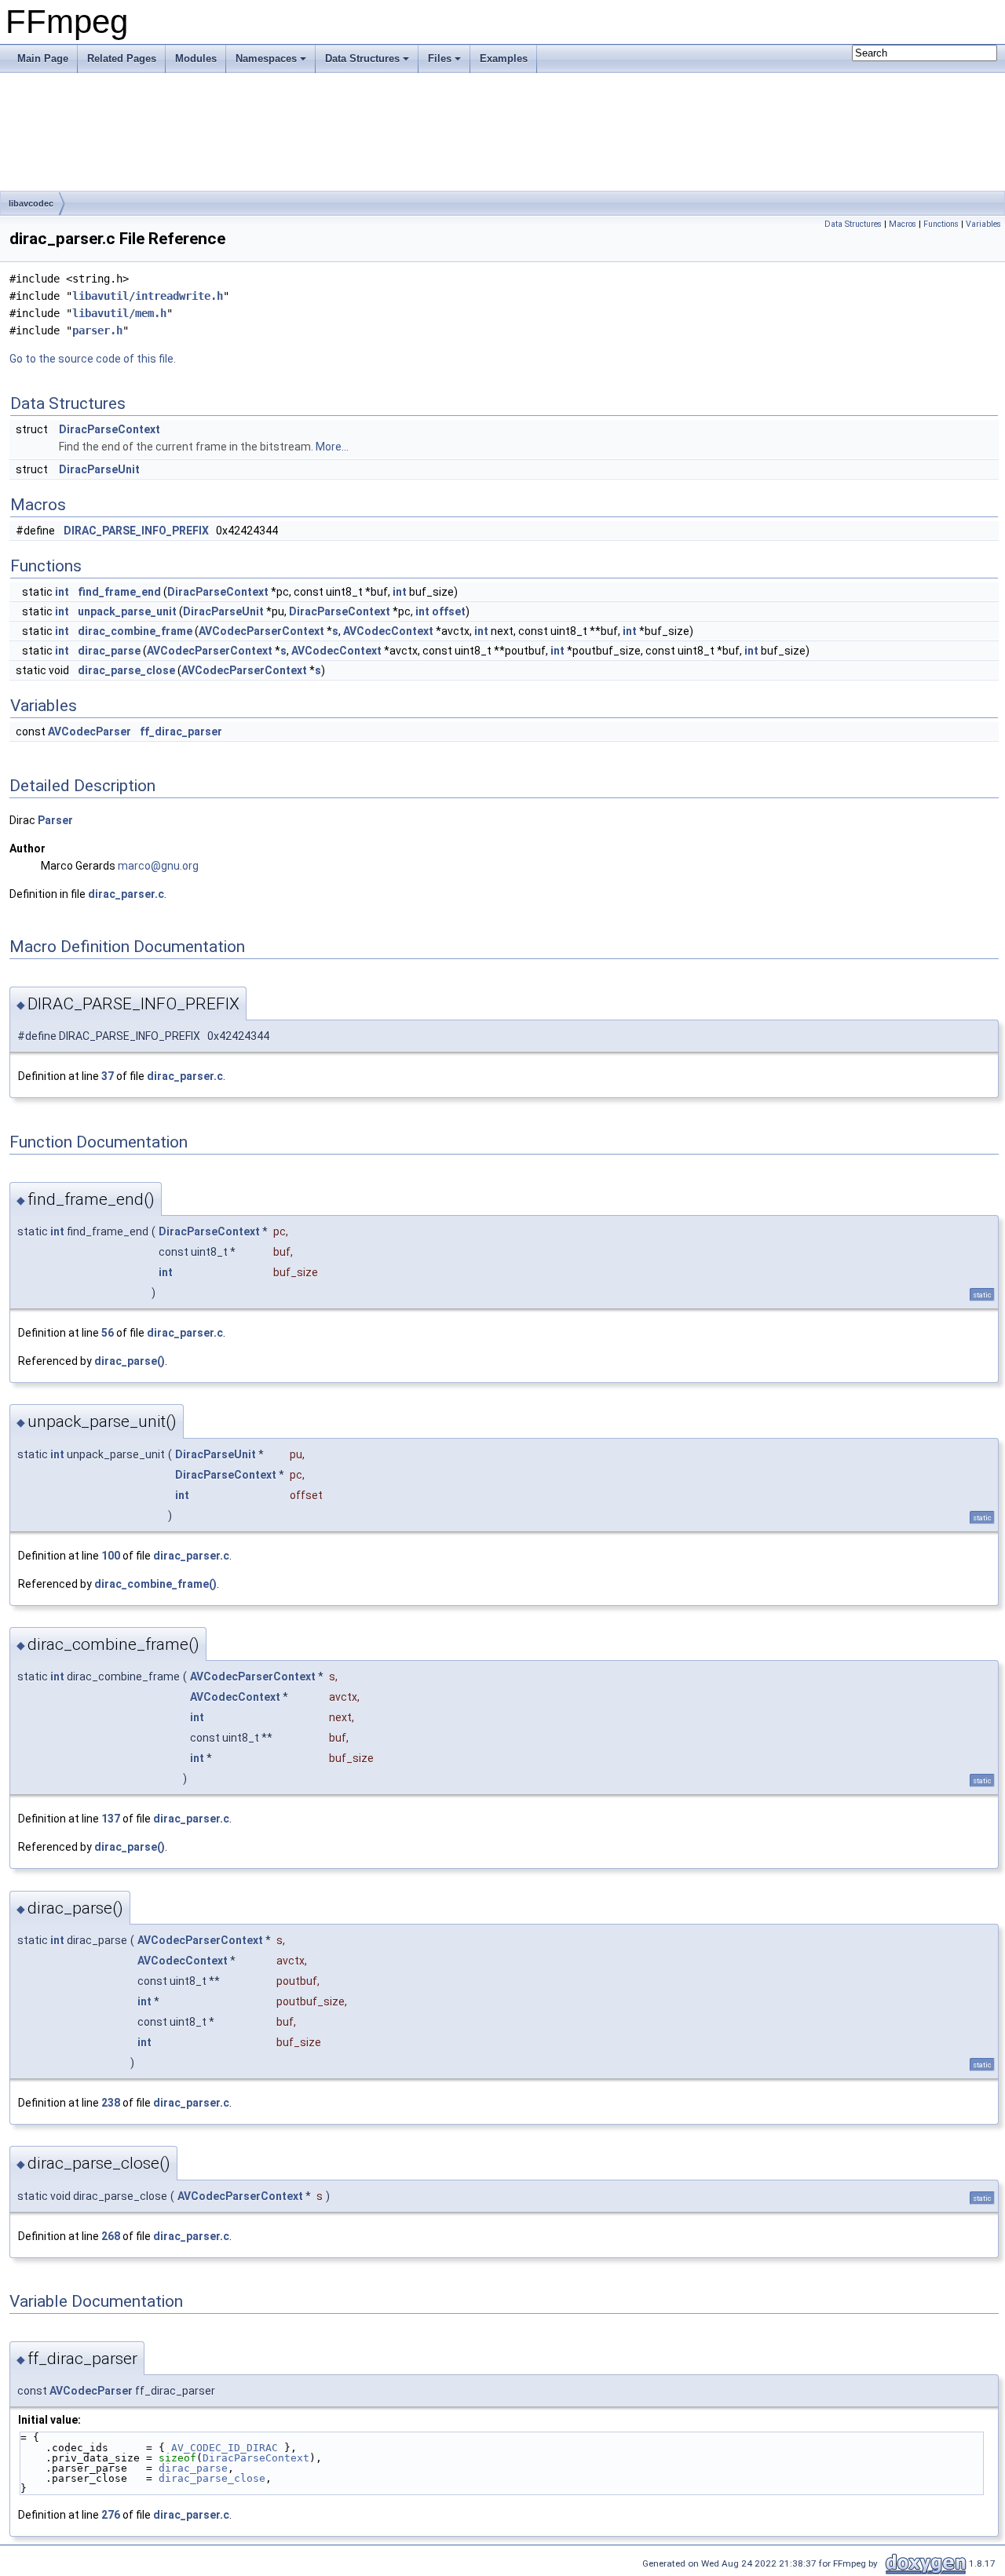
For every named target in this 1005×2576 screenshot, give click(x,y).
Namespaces (266, 58)
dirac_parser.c (126, 894)
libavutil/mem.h (119, 313)
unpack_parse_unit (127, 611)
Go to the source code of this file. (93, 359)
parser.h (97, 330)
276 (111, 2515)
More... (332, 447)
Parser (55, 820)
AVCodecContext (388, 631)
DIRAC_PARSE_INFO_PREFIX (136, 531)
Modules (196, 58)
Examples (504, 58)
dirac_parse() (130, 1361)
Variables (983, 224)
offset (449, 611)
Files (440, 58)
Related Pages (122, 58)
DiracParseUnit (99, 469)
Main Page (43, 58)
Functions (941, 224)
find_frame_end (119, 592)
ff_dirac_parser (181, 732)
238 (111, 2103)
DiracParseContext (110, 429)
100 (111, 1556)
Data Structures (362, 58)
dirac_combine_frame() (155, 1584)
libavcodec (31, 203)
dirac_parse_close (126, 670)
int (62, 592)
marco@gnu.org (158, 866)
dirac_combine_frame (135, 631)
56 (108, 1333)
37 (108, 1076)
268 (111, 2236)
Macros (903, 224)
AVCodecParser (90, 732)
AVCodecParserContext (261, 631)
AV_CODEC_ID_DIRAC (225, 2448)
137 (111, 1819)
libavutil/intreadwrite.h (148, 296)
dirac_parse (109, 651)
